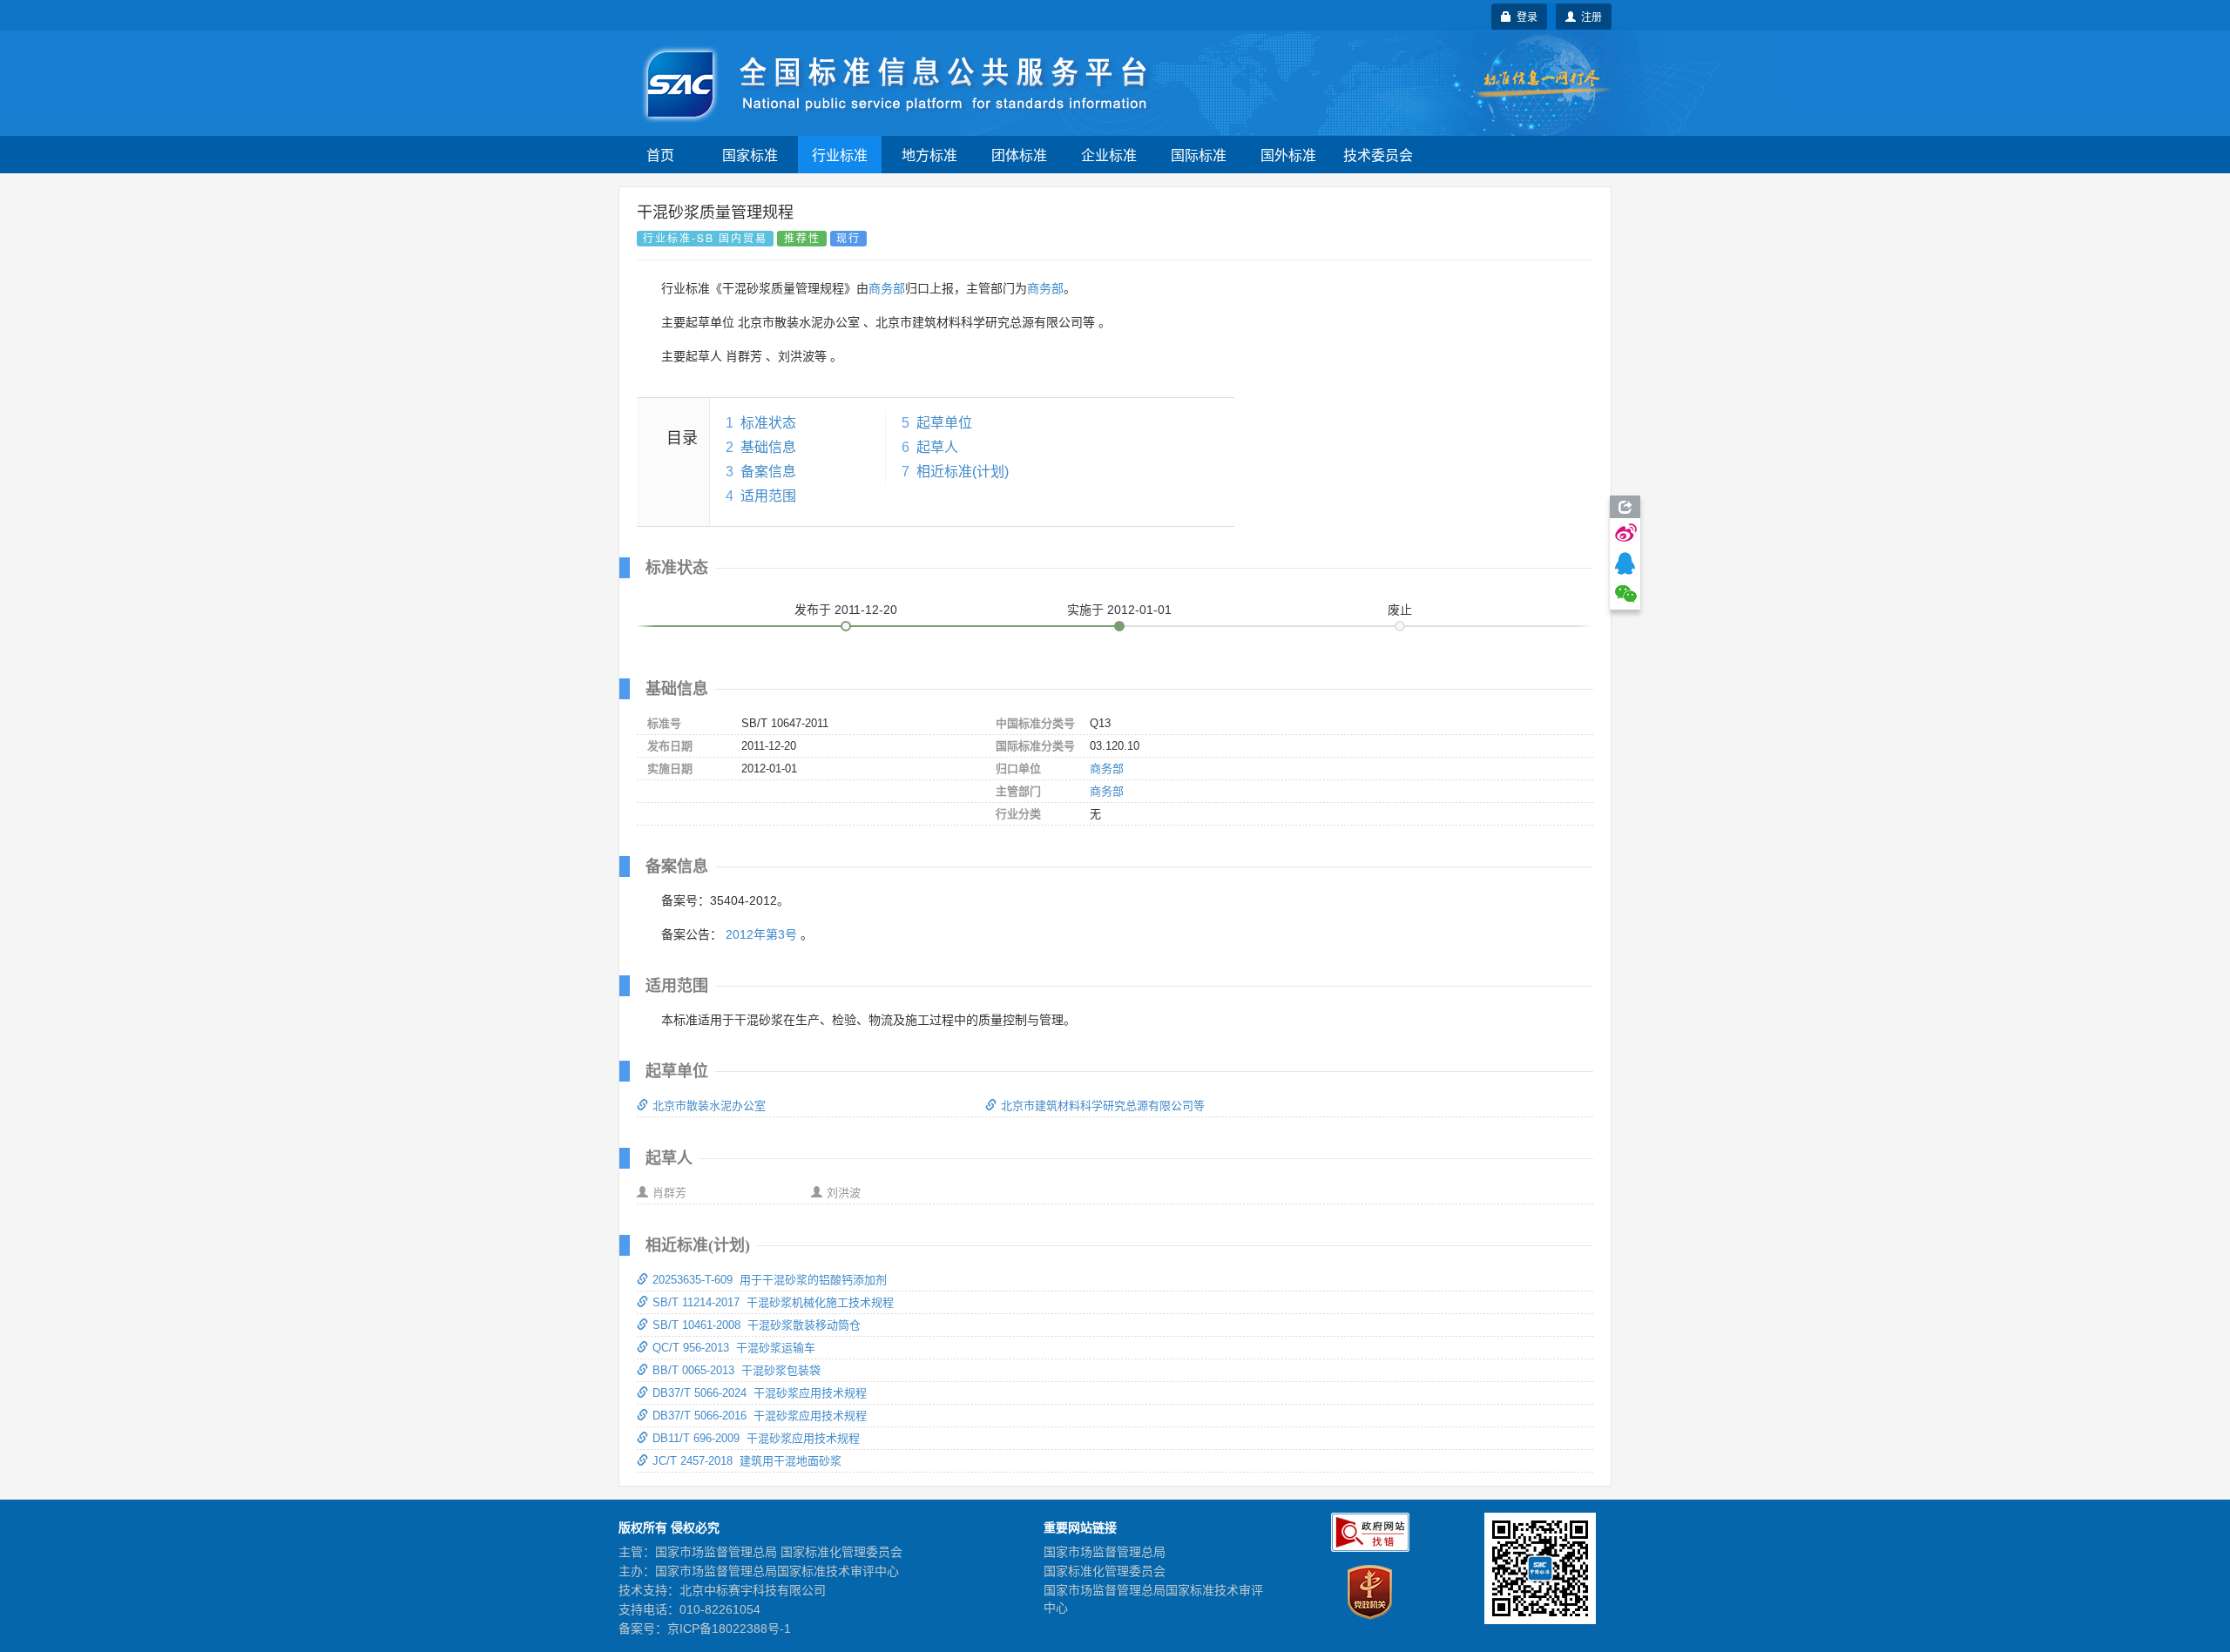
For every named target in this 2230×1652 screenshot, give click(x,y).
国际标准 (1199, 155)
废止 (1400, 610)
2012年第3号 (761, 934)
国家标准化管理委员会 (1105, 1571)
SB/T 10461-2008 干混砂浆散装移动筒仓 (757, 1325)
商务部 (887, 288)
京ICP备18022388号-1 (729, 1628)
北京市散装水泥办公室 (709, 1106)
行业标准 (840, 155)
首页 (660, 155)
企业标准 (1109, 155)
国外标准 (1288, 155)
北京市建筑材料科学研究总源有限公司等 (1103, 1106)
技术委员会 (1378, 155)
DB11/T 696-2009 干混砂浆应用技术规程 (756, 1438)
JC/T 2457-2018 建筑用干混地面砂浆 (747, 1461)
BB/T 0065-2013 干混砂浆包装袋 (737, 1370)
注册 (1589, 16)
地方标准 (929, 155)
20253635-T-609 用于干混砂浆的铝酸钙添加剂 (770, 1280)
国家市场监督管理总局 (1105, 1552)
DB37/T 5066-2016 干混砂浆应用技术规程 (760, 1416)
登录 (1524, 16)
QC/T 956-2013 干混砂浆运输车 (734, 1348)
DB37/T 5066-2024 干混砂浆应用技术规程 (760, 1393)
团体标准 (1019, 155)
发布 (846, 610)
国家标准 (750, 155)
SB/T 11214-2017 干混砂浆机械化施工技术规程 (773, 1302)
